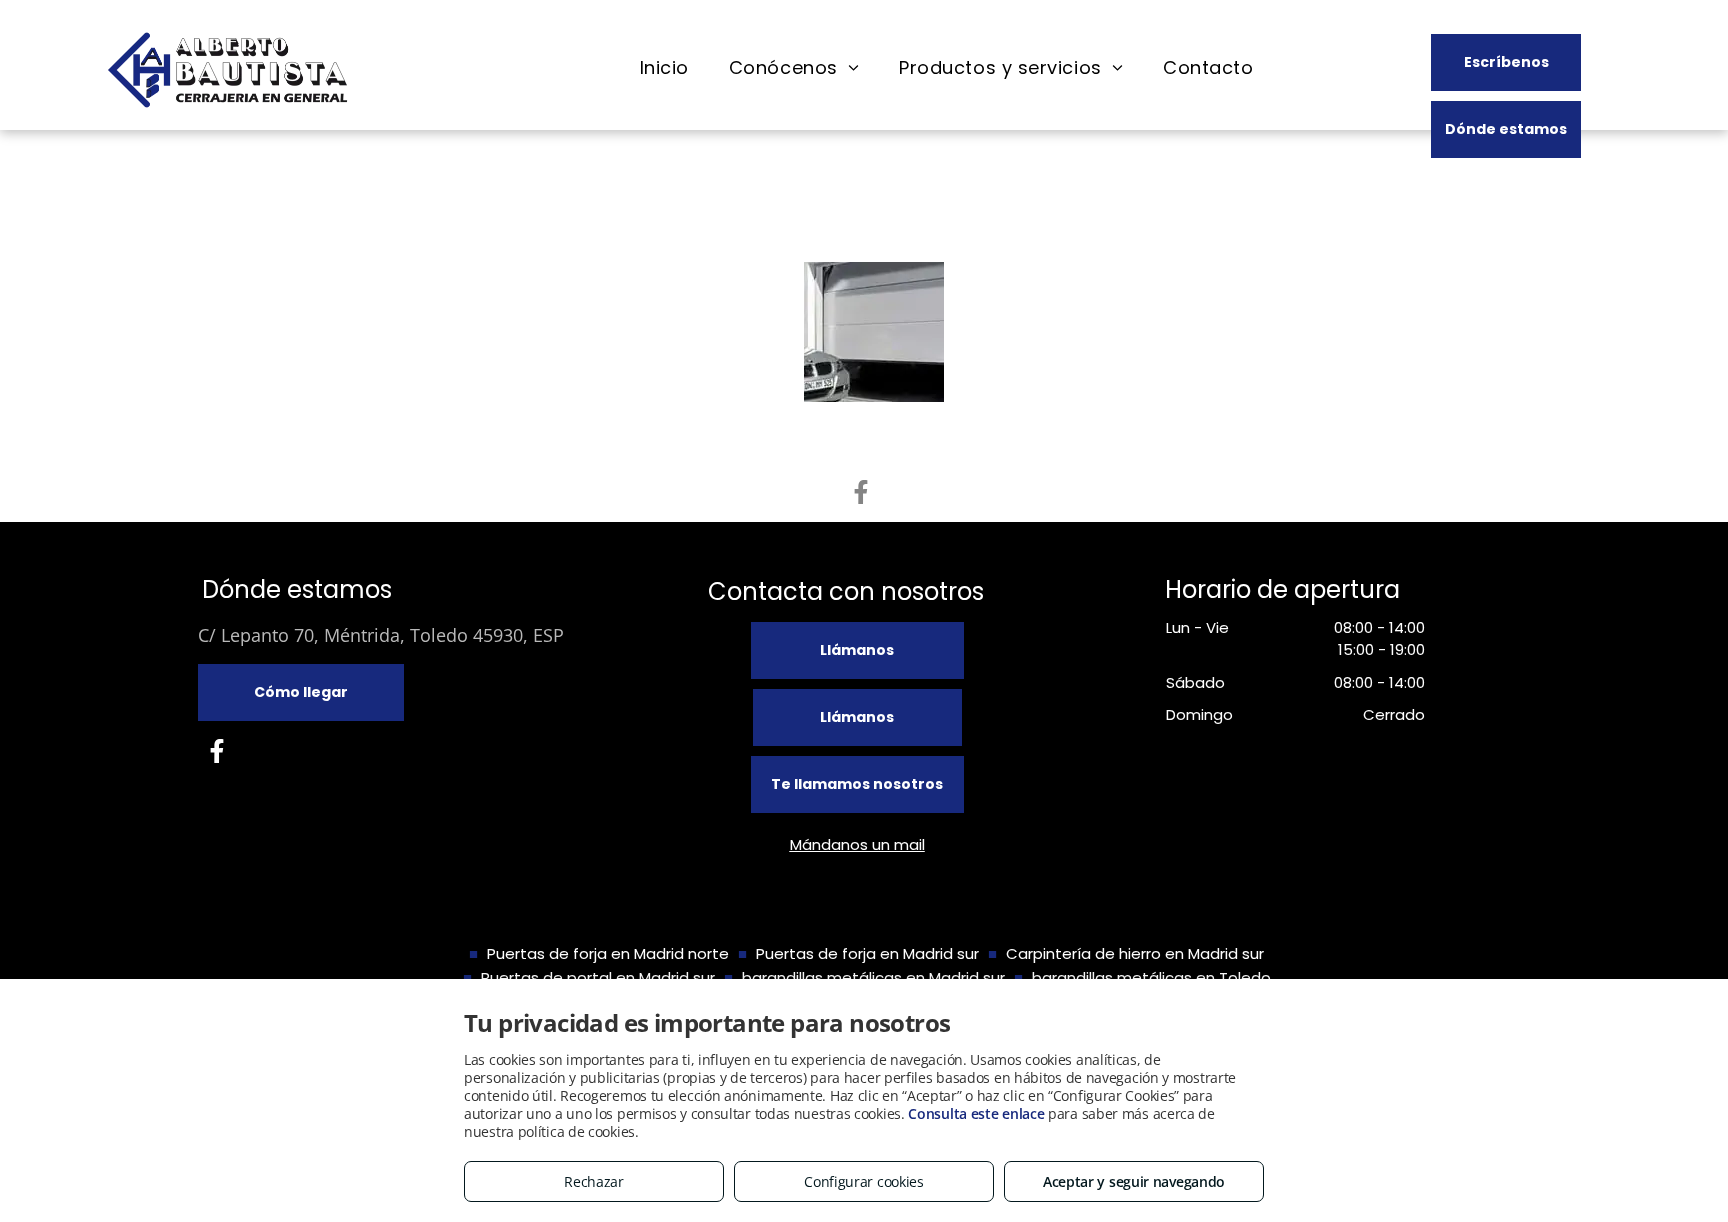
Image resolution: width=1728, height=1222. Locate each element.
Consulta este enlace (976, 1113)
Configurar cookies (864, 1181)
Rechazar (594, 1181)
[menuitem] (664, 68)
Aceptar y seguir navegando (1134, 1181)
